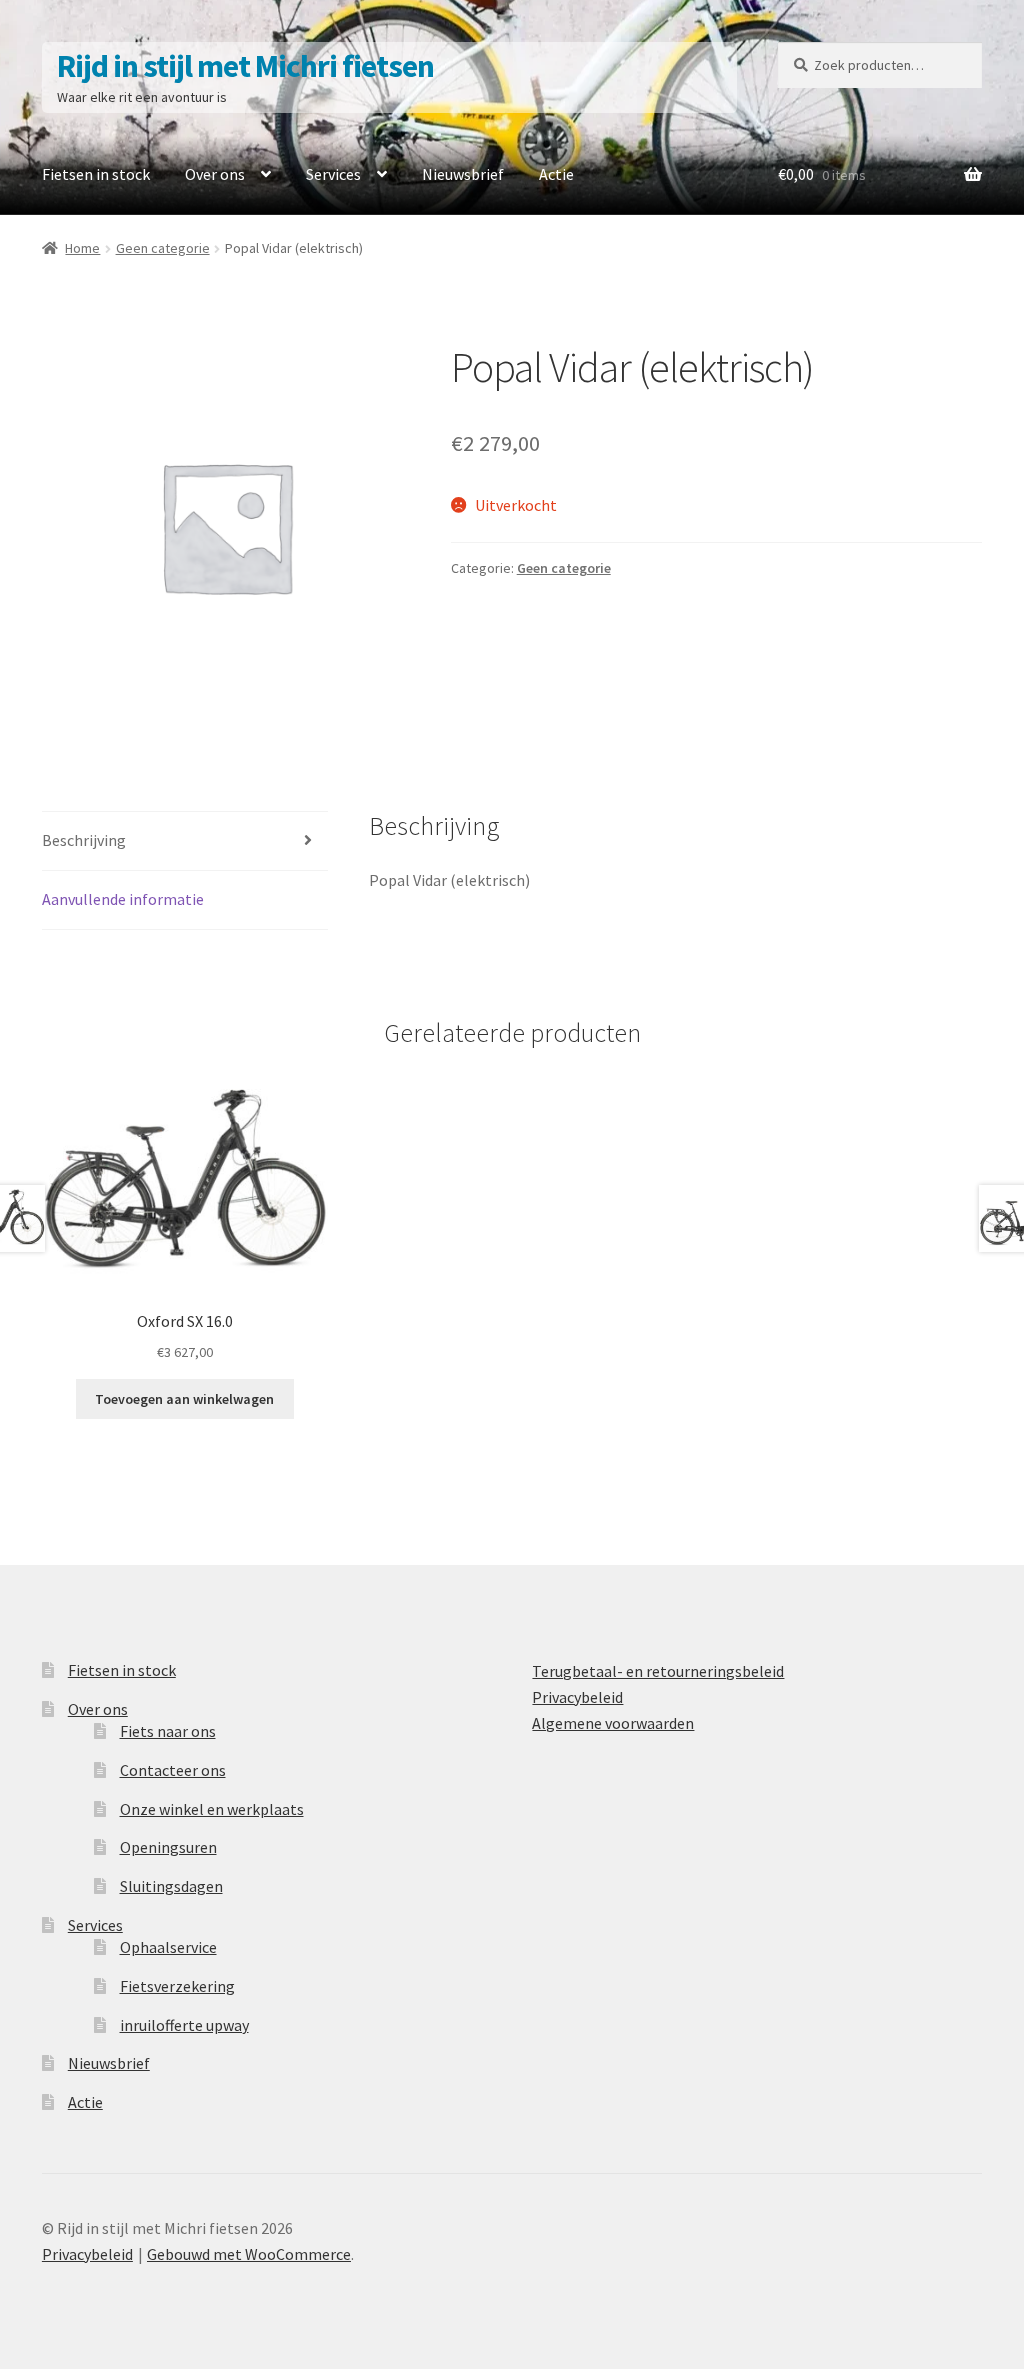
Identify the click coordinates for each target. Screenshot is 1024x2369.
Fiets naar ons (168, 1731)
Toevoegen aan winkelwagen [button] (184, 1399)
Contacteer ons (173, 1770)
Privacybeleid (577, 1697)
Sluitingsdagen (171, 1886)
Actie (556, 174)
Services (333, 174)
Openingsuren (168, 1847)
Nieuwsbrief (463, 174)
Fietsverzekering (177, 1986)
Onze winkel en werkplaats (212, 1809)
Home (82, 248)
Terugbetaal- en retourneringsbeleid (658, 1671)
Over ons (215, 174)
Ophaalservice (168, 1947)
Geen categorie (163, 248)
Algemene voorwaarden (613, 1723)
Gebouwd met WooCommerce (249, 2254)
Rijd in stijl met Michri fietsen (245, 66)
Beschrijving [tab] (84, 840)
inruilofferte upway (184, 2025)
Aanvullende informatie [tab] (123, 899)
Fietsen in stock (96, 174)
